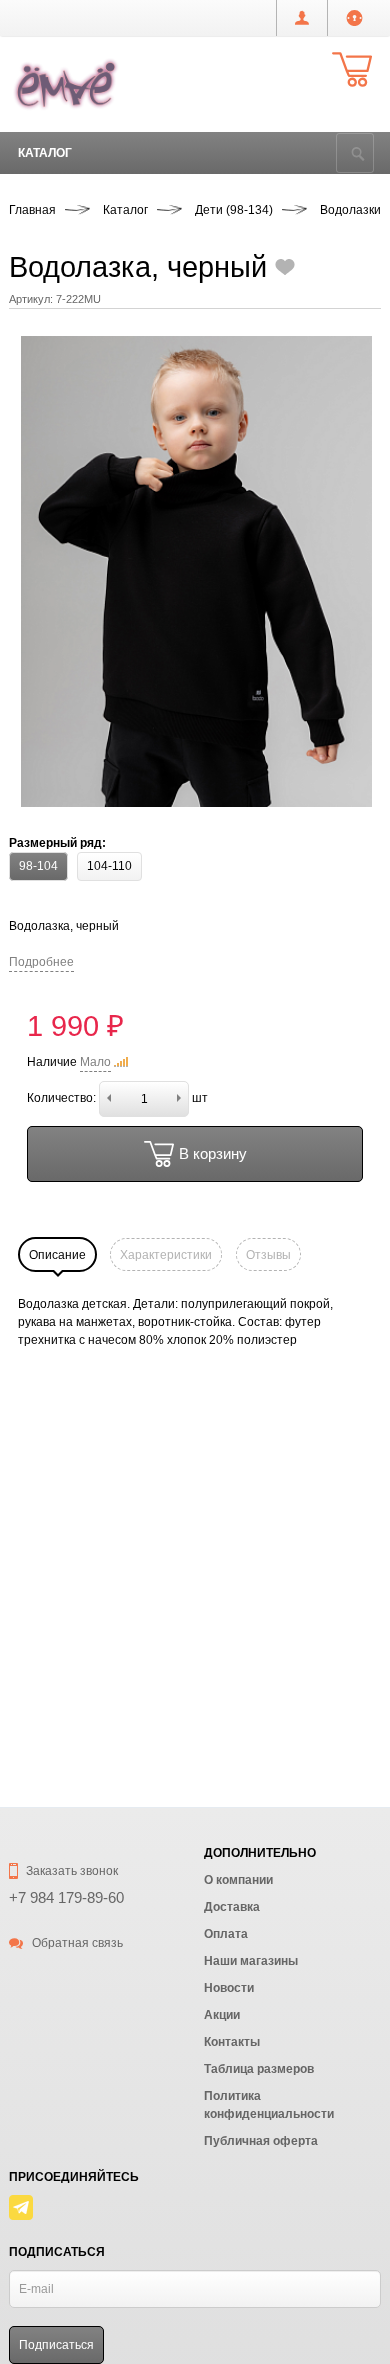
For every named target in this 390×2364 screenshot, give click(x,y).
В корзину (213, 1153)
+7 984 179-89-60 (66, 1897)
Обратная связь (76, 1943)
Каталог (45, 153)
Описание (57, 1255)
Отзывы (268, 1255)
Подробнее (41, 962)
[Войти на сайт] (354, 18)
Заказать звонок (70, 1871)
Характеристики (166, 1255)
